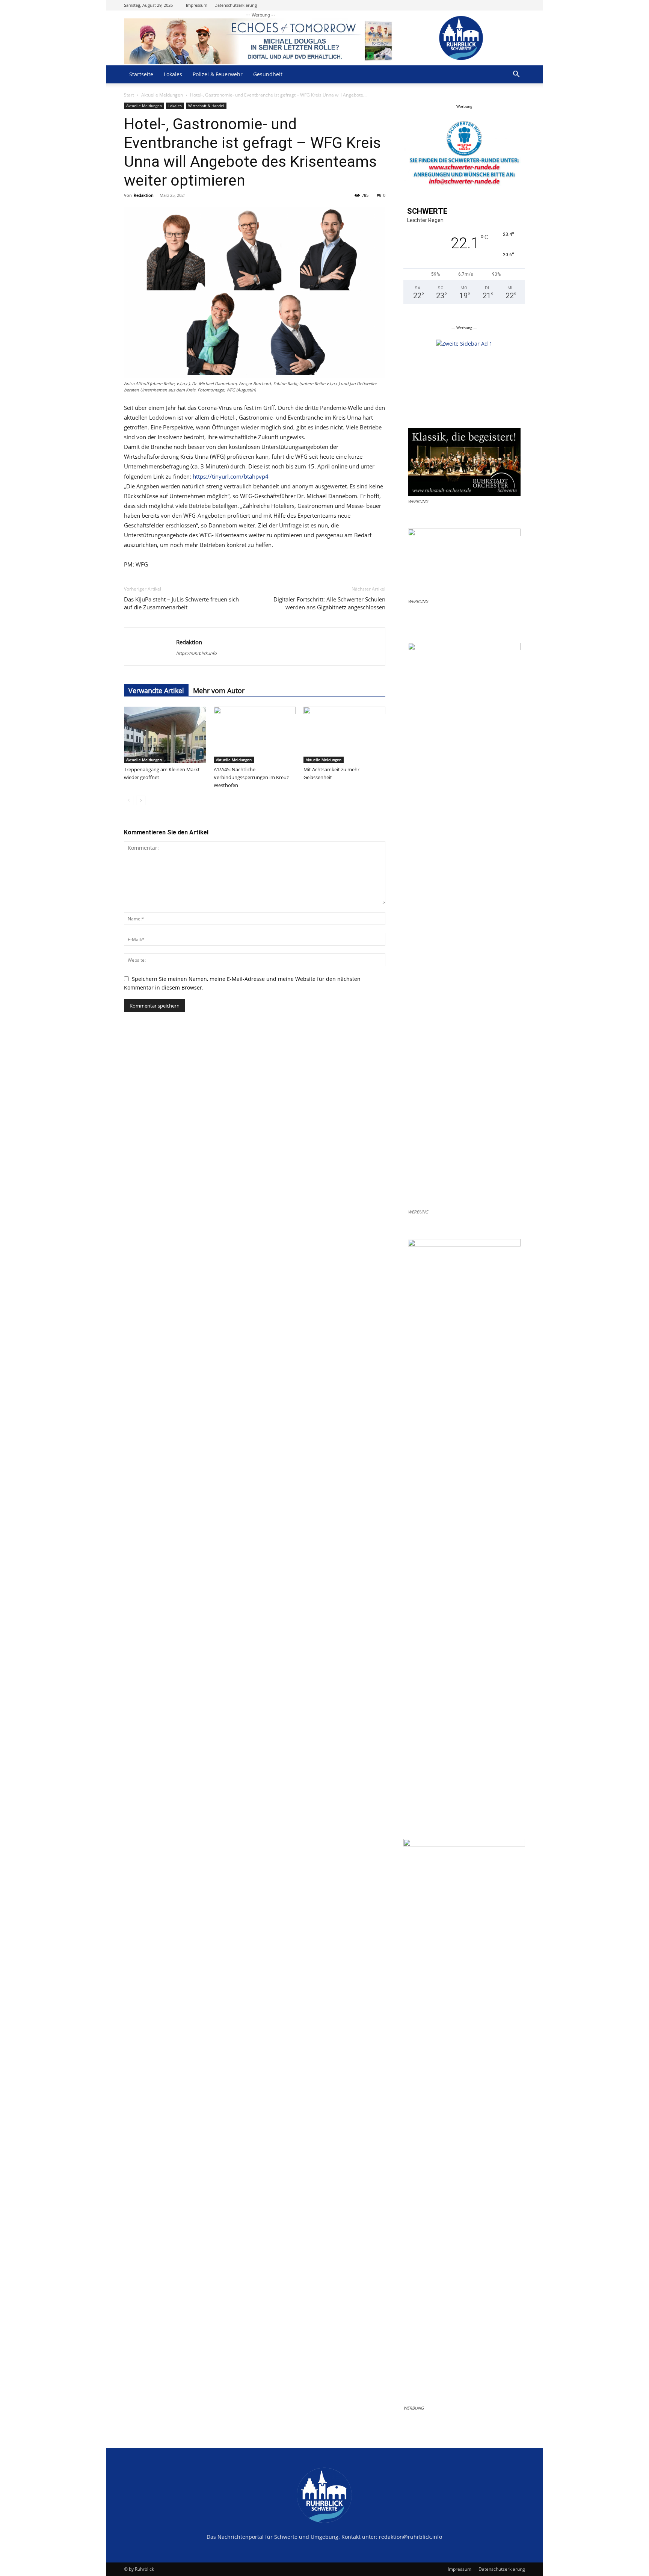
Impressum (197, 5)
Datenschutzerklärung (236, 5)
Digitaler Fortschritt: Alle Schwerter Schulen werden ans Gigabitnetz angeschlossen (329, 603)
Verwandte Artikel (156, 690)
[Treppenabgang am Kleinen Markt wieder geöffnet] (165, 735)
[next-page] (141, 800)
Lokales (173, 74)
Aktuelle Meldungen (162, 95)
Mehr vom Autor (219, 690)
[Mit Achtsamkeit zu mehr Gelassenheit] (344, 735)
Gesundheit (268, 74)
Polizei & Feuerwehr (218, 74)
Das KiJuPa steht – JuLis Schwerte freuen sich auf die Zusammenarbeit (181, 603)
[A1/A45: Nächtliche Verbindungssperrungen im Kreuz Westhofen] (255, 735)
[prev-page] (129, 800)
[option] (464, 122)
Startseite (141, 74)
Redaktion (144, 195)
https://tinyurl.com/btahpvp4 (231, 476)
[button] (516, 75)
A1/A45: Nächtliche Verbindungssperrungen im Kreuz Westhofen (251, 777)
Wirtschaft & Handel (206, 106)
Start (129, 95)
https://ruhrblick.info (196, 653)
